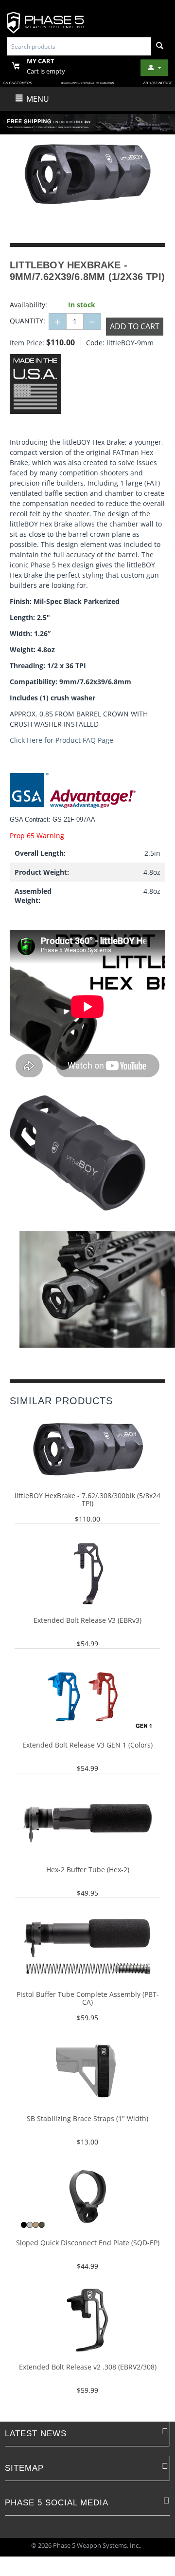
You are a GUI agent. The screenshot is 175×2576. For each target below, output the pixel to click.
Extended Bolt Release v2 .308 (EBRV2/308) (88, 2367)
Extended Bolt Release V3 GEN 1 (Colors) (87, 1745)
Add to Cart (135, 326)
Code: (94, 343)
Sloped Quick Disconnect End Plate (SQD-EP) (88, 2243)
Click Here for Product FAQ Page (61, 740)
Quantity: (27, 321)
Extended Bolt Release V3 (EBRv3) (87, 1621)
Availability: (28, 305)
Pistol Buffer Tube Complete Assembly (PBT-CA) (88, 1999)
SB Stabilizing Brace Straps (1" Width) (87, 2119)
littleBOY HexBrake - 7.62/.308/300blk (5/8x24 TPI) (87, 1500)
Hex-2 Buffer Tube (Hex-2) (88, 1870)
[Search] (160, 46)
